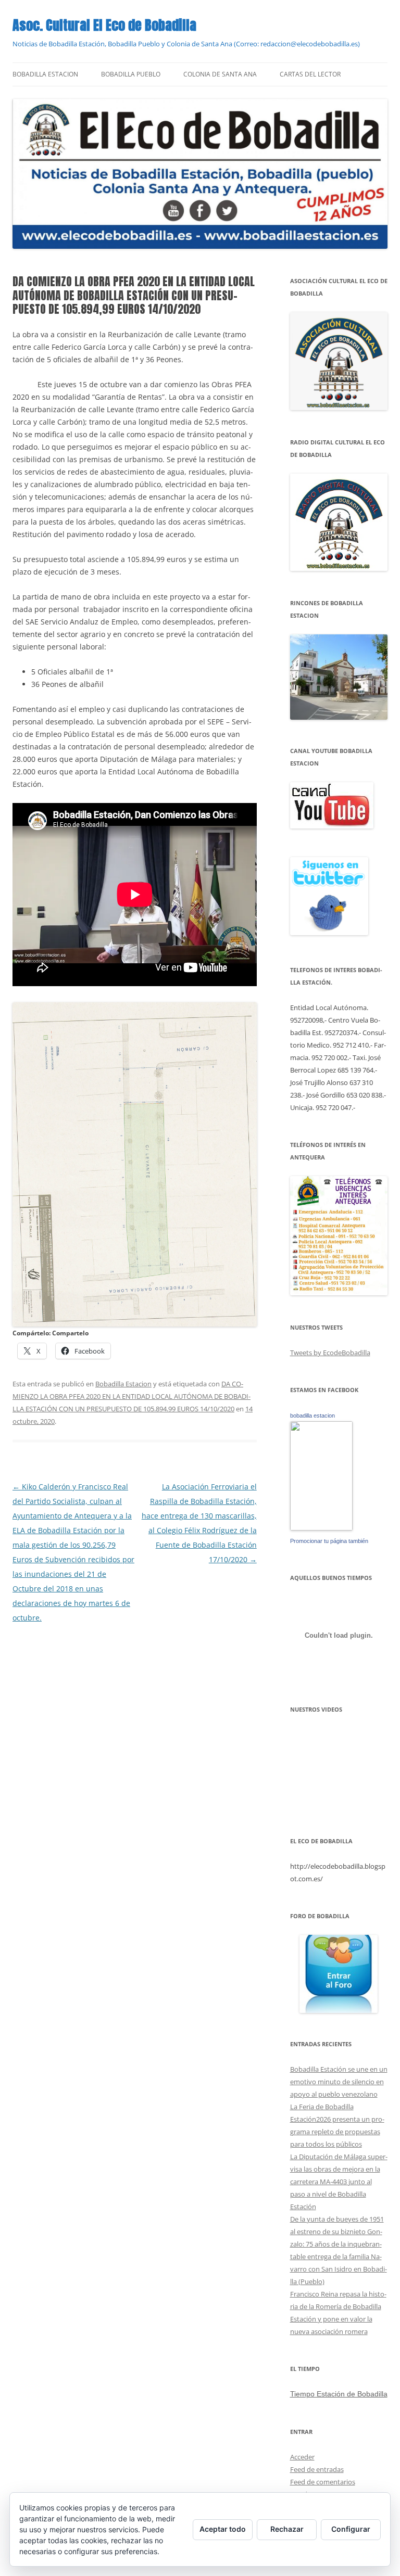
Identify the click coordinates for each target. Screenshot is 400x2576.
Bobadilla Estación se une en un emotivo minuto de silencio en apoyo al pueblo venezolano (339, 2082)
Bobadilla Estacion (45, 74)
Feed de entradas (317, 2469)
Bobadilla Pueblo (131, 74)
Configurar (351, 2529)
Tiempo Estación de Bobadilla (339, 2394)
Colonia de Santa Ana (220, 74)
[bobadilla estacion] (321, 1528)
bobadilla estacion (312, 1415)
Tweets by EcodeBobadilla (330, 1353)
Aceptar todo (223, 2529)
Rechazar (287, 2529)
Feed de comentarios (323, 2482)
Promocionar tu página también (329, 1541)
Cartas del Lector (310, 74)
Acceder (302, 2457)
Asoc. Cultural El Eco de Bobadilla (104, 25)
